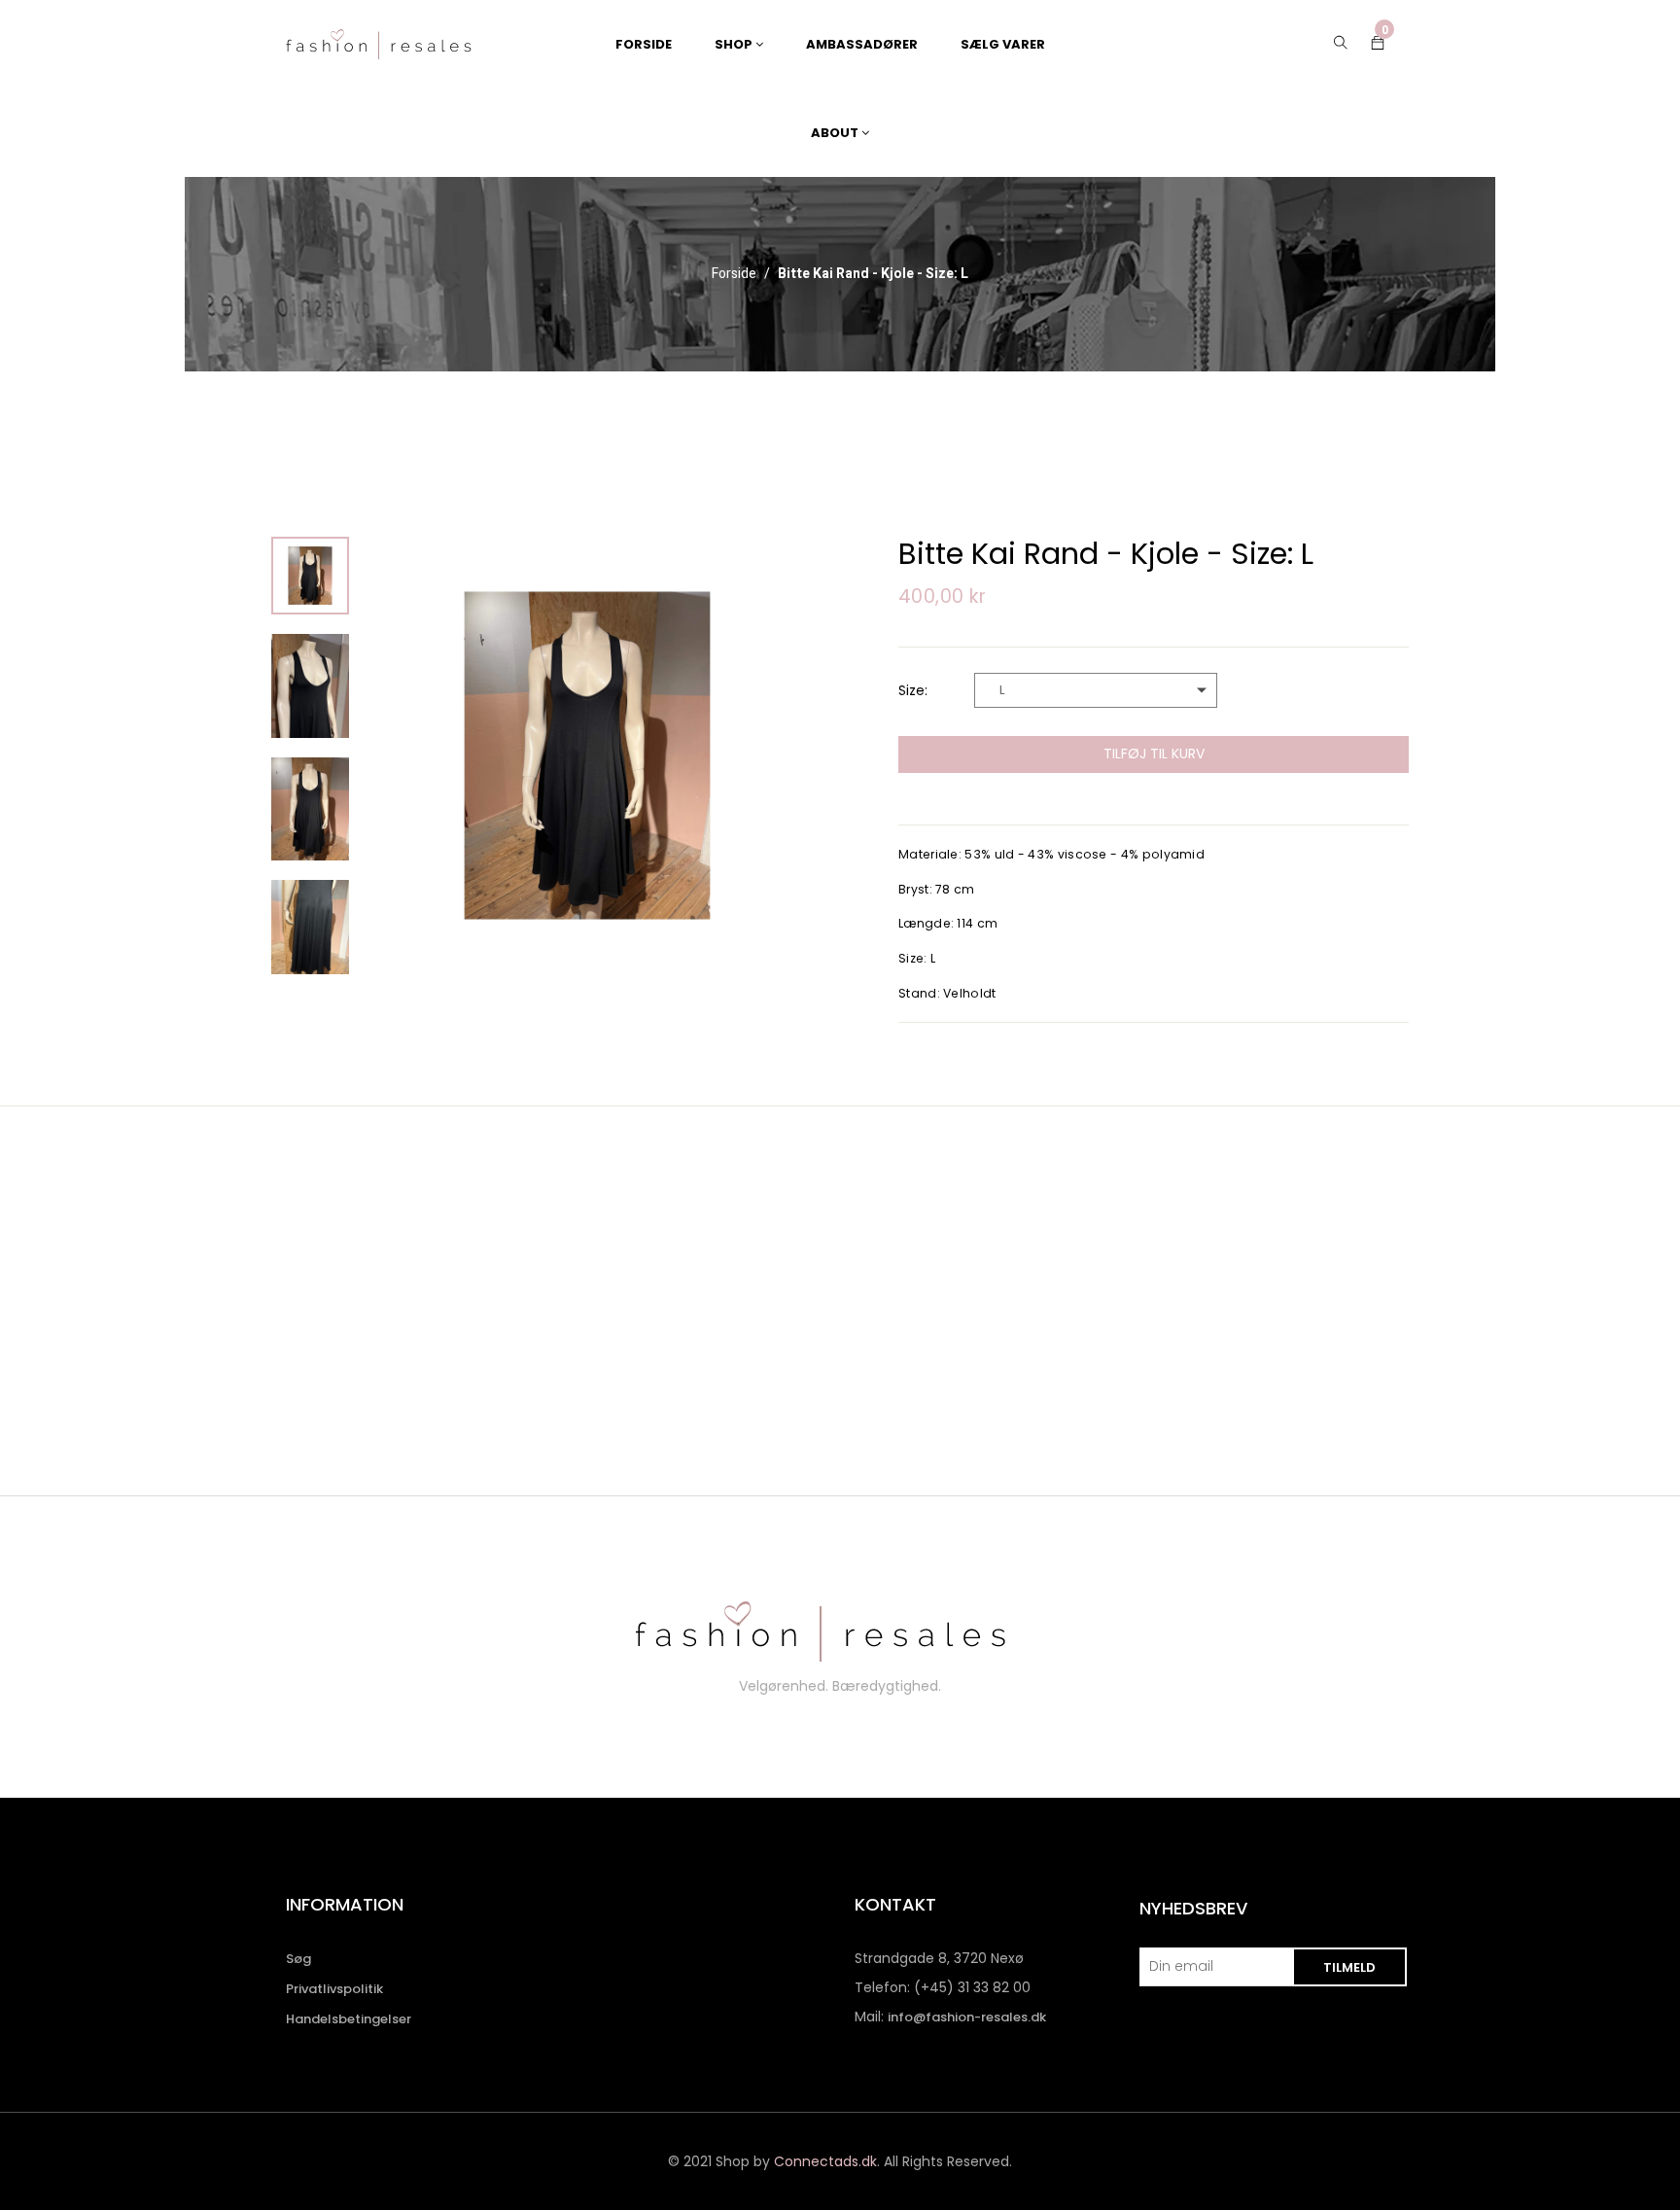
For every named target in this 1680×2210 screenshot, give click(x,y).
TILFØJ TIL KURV (1154, 754)
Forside (734, 274)
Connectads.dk (825, 2161)
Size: (913, 690)
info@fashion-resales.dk (967, 2017)
